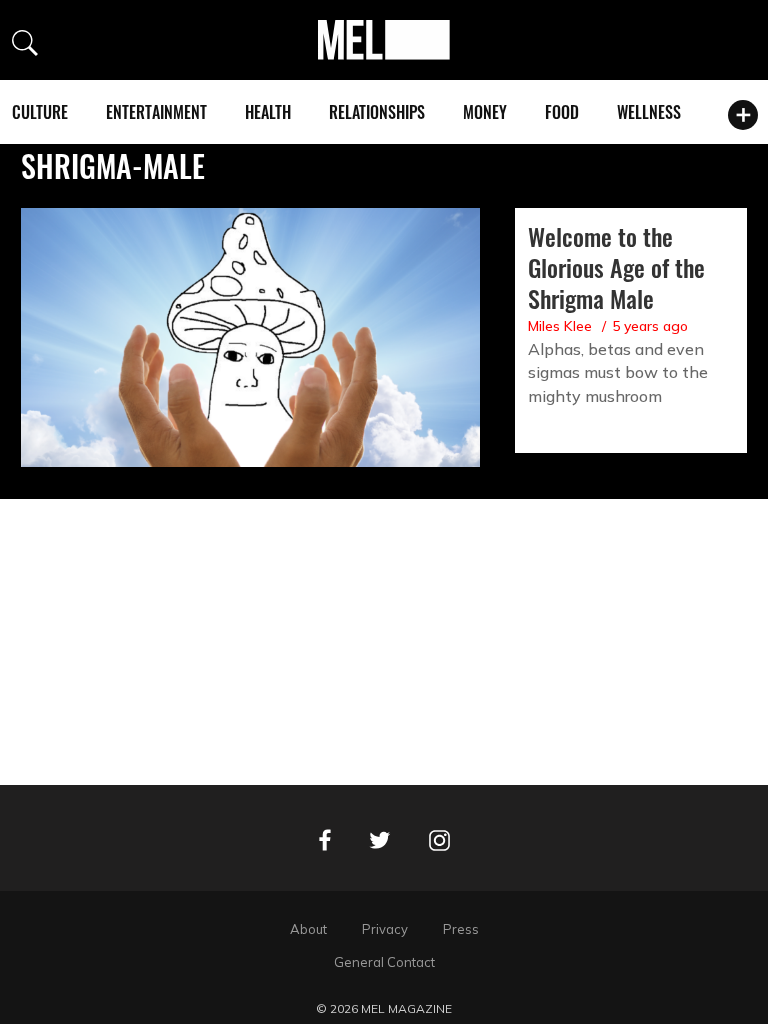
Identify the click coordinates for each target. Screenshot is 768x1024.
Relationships (377, 112)
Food (562, 112)
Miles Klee (560, 326)
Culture (40, 112)
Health (268, 112)
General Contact (384, 962)
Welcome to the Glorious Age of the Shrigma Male (616, 267)
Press (461, 929)
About (308, 929)
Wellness (649, 112)
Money (485, 112)
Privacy (385, 929)
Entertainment (156, 112)
